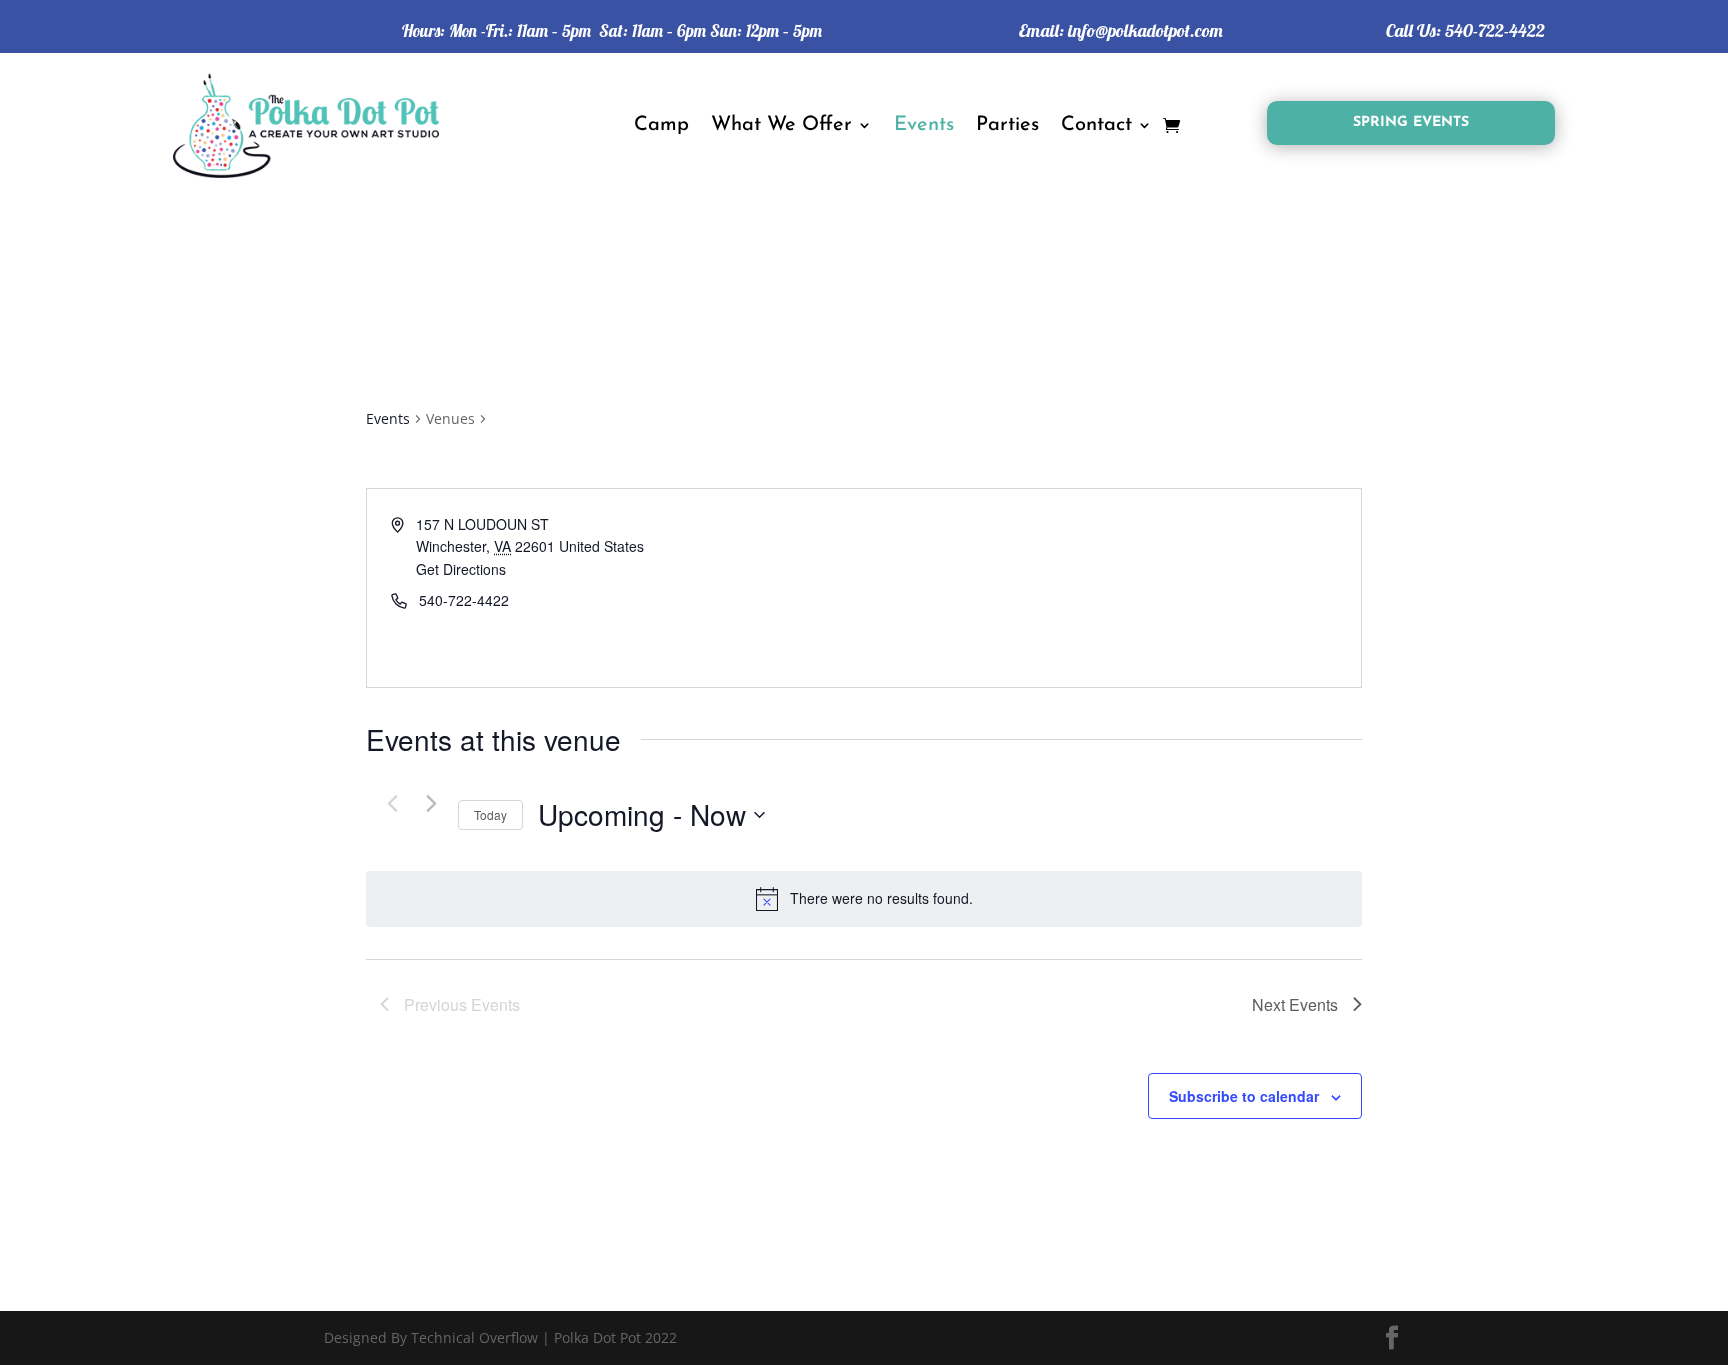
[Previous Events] (392, 804)
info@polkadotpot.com (1145, 30)
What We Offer (781, 125)
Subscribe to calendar (1244, 1096)
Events (924, 125)
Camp (661, 125)
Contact (1096, 125)
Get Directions (461, 569)
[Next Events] (431, 804)
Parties (1007, 125)
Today (490, 814)
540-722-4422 (1495, 30)
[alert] (864, 899)
